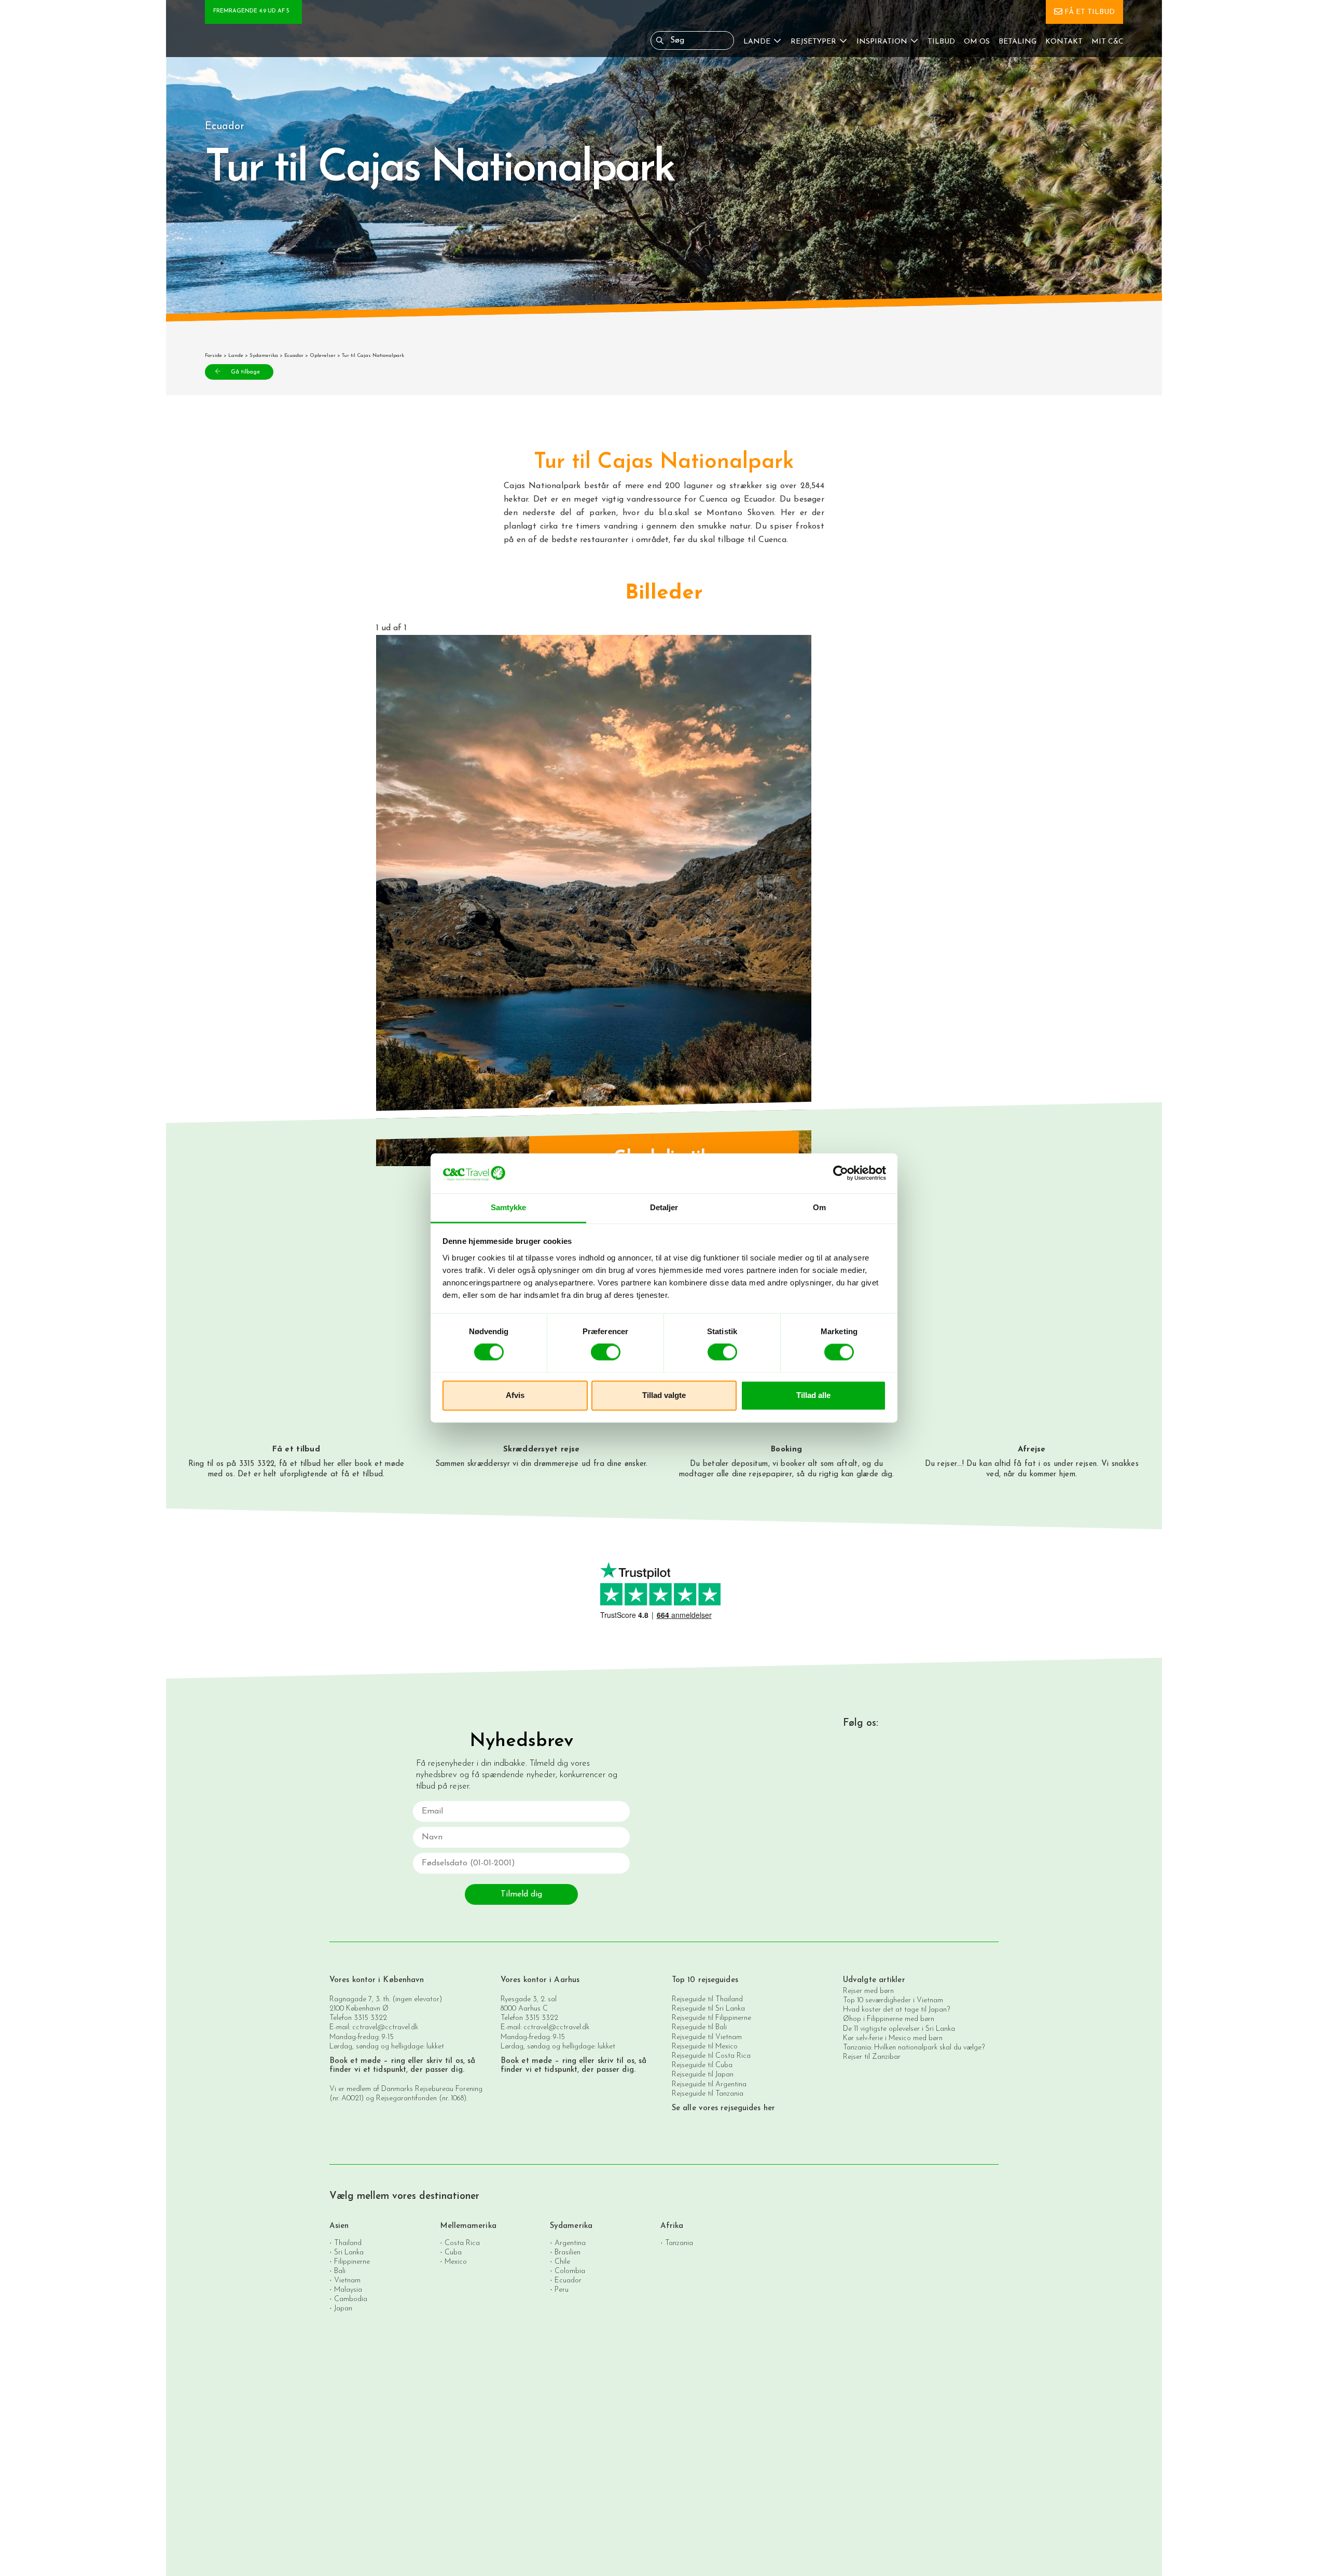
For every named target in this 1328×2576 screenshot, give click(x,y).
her (329, 1464)
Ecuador (294, 356)
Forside (213, 356)
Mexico (456, 2262)
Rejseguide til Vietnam (707, 2037)
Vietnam (347, 2281)
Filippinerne (352, 2262)
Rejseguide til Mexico (705, 2047)
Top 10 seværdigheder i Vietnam (893, 2000)
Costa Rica (462, 2243)
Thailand (348, 2243)
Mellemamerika (468, 2226)
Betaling (1018, 42)
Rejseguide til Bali (699, 2027)
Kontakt (1064, 42)
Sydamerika (264, 356)
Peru (562, 2290)
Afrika (672, 2226)
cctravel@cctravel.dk (385, 2027)
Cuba (453, 2253)
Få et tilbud (1090, 12)
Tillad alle (813, 1395)
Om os (977, 42)
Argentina (570, 2243)
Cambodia (351, 2299)
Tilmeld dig (521, 1894)
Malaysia (348, 2290)
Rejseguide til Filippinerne (711, 2018)
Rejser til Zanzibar (872, 2057)
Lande (757, 42)
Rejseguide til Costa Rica (711, 2056)
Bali (340, 2271)
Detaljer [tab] (664, 1207)
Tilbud (941, 42)
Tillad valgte (664, 1395)
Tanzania (679, 2243)
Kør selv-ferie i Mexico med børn (893, 2038)
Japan (343, 2309)
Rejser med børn (868, 1991)
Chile (562, 2262)
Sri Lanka (349, 2253)
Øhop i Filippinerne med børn (889, 2019)
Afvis (515, 1395)
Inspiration (882, 42)
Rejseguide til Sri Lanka (708, 2009)
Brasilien (568, 2253)
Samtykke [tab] (509, 1207)
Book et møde (355, 2061)
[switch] (606, 1352)
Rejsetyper (813, 42)
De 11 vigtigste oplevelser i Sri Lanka (899, 2029)
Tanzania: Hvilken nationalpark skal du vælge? (914, 2048)
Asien (339, 2226)
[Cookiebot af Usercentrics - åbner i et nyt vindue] (841, 1173)
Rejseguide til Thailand (707, 1999)
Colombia (570, 2271)
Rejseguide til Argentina (709, 2085)
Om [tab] (819, 1207)
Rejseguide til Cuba (702, 2065)
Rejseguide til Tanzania (708, 2094)
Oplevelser (323, 356)
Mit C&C (1108, 42)
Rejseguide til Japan (703, 2075)
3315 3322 (370, 2018)
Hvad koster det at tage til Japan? (896, 2010)
